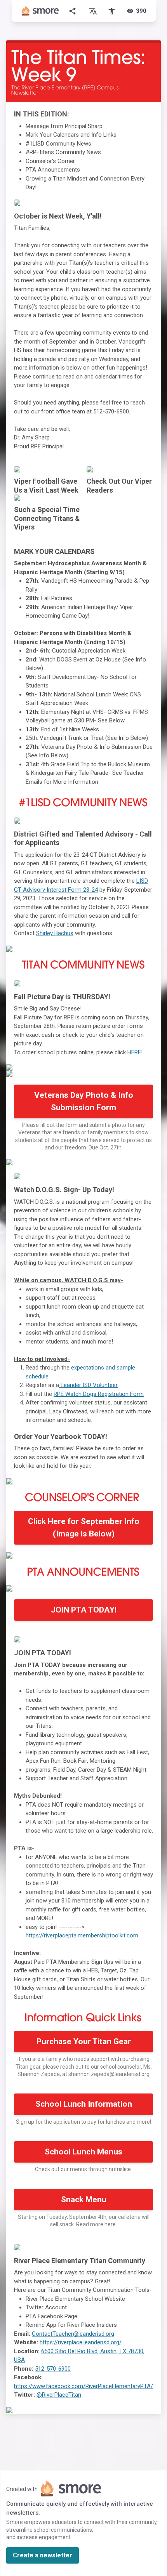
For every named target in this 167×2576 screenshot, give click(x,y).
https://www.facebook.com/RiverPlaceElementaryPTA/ (83, 2386)
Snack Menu (84, 2199)
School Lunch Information (84, 2104)
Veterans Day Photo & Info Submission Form (84, 1101)
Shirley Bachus (55, 933)
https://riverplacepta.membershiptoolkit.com (82, 1935)
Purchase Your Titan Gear (84, 2041)
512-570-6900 (53, 2369)
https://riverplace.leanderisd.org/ (81, 2342)
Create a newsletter (43, 2555)
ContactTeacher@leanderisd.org (73, 2334)
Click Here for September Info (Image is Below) (84, 1528)
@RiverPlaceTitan (59, 2395)
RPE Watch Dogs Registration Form (99, 1394)
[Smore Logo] (40, 11)
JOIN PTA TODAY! (84, 1610)
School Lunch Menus (83, 2152)
